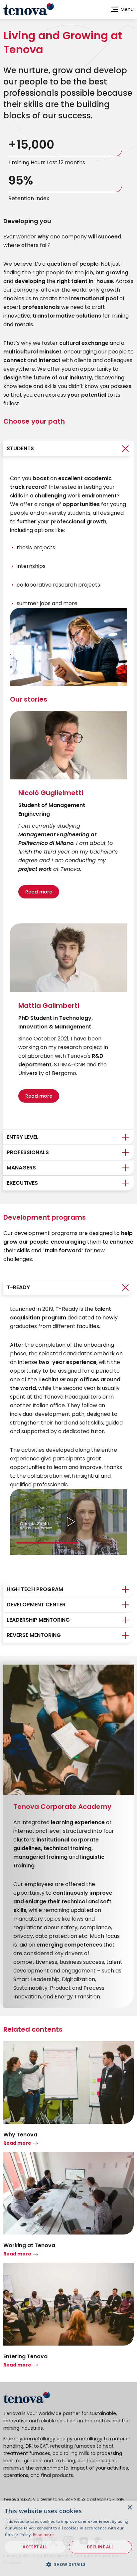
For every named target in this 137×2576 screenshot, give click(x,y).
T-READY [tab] (18, 1287)
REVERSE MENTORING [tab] (34, 1635)
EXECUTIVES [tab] (22, 1183)
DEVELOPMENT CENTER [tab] (36, 1605)
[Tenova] (27, 2398)
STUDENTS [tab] (20, 448)
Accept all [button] (35, 2547)
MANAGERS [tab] (21, 1168)
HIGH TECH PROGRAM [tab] (35, 1589)
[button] (68, 2564)
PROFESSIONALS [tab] (28, 1152)
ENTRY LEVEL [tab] (23, 1137)
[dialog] (68, 2538)
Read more (39, 892)
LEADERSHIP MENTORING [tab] (38, 1620)
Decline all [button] (100, 2547)
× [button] (130, 2508)
